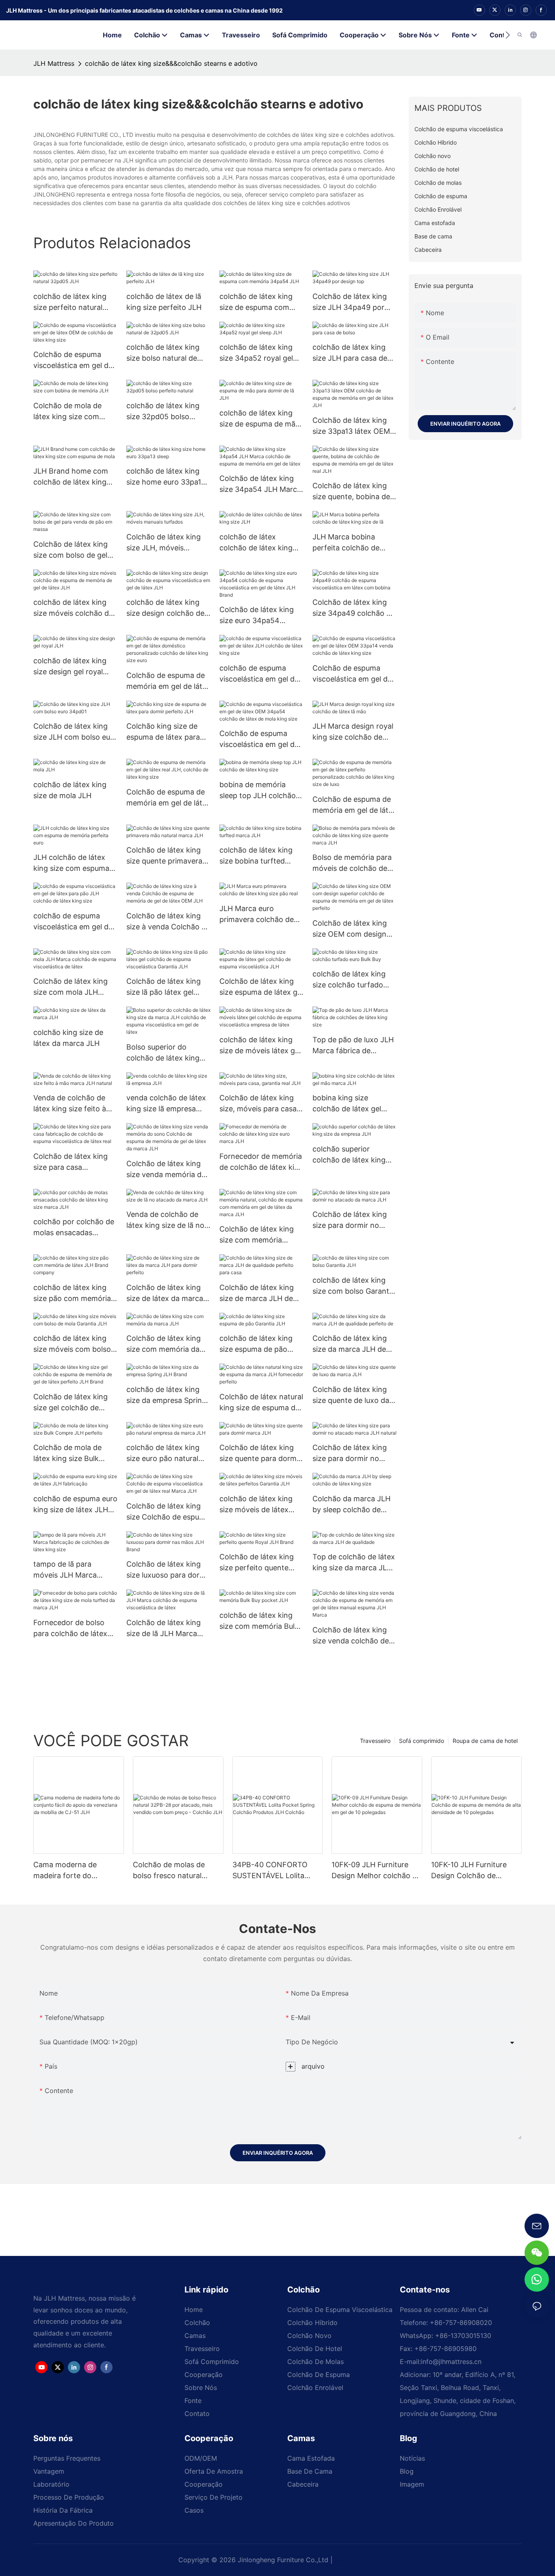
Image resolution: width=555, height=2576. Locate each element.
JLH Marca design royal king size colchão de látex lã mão (353, 732)
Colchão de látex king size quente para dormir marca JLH (260, 1454)
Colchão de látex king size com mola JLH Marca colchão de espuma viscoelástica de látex (75, 987)
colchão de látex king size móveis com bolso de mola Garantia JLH (72, 1344)
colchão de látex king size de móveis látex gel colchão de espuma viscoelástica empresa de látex (260, 1046)
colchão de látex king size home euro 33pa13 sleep (166, 477)
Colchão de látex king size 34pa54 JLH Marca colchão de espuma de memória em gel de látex (261, 484)
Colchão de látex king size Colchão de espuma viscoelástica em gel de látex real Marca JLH (168, 1512)
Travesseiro (375, 1741)
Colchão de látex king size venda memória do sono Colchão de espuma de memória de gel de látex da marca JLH (166, 1170)
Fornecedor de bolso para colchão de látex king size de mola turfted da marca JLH (70, 1629)
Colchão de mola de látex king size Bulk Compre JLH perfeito (70, 1454)
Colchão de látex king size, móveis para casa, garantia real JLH (259, 1104)
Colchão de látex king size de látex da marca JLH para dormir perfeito (165, 1293)
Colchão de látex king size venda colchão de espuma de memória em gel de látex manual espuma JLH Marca (353, 1636)
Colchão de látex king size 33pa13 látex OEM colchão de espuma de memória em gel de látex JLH (354, 426)
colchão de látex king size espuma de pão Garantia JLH (256, 1344)
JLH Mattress (54, 63)
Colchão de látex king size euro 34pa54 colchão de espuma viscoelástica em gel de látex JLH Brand (259, 616)
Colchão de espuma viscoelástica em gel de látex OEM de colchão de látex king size (73, 360)
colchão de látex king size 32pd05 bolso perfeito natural (163, 412)
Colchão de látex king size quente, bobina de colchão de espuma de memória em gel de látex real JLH (354, 492)
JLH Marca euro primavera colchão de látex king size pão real (259, 915)
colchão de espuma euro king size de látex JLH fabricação (75, 1505)
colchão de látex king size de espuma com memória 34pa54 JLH (257, 302)
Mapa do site (356, 2560)
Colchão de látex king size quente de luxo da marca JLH (351, 1395)
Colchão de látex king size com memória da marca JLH (164, 1344)
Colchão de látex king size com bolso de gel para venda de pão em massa (72, 550)
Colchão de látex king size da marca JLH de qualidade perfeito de (350, 1344)
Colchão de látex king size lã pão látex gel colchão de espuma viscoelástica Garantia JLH (164, 987)
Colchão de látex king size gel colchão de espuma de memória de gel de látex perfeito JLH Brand (73, 1403)
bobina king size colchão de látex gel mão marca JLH (347, 1104)
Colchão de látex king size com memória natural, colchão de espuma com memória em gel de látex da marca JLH (257, 1235)
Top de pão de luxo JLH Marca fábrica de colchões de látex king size (353, 1046)
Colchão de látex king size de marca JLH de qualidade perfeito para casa (259, 1293)
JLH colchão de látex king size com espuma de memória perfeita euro (71, 863)
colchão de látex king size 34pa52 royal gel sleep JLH (256, 353)
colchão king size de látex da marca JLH (68, 1038)
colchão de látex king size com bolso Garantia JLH (354, 1286)
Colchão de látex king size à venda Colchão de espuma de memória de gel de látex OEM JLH (168, 922)
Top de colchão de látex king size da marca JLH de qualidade (354, 1563)
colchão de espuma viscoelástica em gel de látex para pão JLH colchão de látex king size (73, 922)
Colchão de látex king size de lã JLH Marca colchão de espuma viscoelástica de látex (164, 1629)
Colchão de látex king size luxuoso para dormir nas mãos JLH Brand (168, 1570)
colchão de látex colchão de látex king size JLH (256, 543)
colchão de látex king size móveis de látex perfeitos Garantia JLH (258, 1505)
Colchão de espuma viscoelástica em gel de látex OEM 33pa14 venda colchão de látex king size (352, 674)
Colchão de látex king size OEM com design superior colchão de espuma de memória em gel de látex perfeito (353, 929)
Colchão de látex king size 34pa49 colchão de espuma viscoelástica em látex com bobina (354, 608)
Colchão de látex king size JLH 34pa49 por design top (350, 302)
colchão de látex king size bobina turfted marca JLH (256, 856)
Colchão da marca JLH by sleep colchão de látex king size (351, 1505)
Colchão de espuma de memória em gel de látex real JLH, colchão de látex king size (168, 798)
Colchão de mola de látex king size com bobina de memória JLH (74, 412)
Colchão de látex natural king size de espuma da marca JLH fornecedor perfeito (261, 1403)
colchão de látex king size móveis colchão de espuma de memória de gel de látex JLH (73, 608)
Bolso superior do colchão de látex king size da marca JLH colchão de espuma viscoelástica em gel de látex (166, 1053)
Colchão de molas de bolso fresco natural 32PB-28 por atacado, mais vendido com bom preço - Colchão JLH (173, 1871)
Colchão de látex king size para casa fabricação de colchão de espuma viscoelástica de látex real (75, 1162)
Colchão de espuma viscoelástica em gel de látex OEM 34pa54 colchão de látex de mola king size (259, 739)
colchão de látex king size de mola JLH (70, 790)
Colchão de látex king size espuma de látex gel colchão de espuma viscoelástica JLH (261, 987)
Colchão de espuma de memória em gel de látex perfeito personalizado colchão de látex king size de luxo (354, 805)
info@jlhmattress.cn (451, 2362)
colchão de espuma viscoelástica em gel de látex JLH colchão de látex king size (259, 674)
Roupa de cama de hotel (485, 1741)
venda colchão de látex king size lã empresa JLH (166, 1104)
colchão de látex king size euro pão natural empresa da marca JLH (166, 1454)
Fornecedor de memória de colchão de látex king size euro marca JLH (261, 1162)
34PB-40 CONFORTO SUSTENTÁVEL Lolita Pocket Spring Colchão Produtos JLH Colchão (272, 1871)
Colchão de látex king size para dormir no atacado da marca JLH (351, 1220)
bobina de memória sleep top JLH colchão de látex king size (258, 791)
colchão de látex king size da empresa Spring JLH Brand (166, 1395)
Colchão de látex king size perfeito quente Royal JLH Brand (257, 1563)
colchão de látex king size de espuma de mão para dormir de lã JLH (260, 419)
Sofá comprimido (422, 1741)
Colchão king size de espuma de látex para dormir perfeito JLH (163, 732)
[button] (508, 35)
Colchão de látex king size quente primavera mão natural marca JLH (166, 856)
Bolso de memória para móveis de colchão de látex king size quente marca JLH (352, 863)
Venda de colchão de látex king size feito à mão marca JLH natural (73, 1104)
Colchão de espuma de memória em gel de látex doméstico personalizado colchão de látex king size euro (168, 681)
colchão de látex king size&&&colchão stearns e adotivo (171, 63)
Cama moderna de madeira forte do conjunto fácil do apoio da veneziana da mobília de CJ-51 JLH (78, 1871)
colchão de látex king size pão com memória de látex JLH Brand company (72, 1293)
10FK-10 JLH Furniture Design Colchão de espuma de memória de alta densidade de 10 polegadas (471, 1871)
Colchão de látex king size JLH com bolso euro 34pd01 (75, 732)
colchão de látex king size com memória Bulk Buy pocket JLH (259, 1621)
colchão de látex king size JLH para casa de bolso (350, 353)
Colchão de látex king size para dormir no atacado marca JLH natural (350, 1454)
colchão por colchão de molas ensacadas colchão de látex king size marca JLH (74, 1228)
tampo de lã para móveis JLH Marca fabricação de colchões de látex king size (73, 1570)
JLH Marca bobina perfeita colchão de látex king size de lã (346, 543)
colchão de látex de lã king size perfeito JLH (164, 302)
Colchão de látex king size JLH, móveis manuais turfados (164, 543)
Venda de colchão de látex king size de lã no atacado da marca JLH (165, 1220)
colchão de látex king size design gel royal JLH (70, 667)
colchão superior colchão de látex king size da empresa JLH (349, 1155)
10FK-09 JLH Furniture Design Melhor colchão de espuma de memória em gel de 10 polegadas (376, 1871)
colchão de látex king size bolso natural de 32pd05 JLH (163, 353)
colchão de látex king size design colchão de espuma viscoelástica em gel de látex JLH (165, 608)
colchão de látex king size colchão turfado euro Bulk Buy (349, 980)
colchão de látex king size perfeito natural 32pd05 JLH (70, 302)
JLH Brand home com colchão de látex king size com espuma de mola (71, 477)
